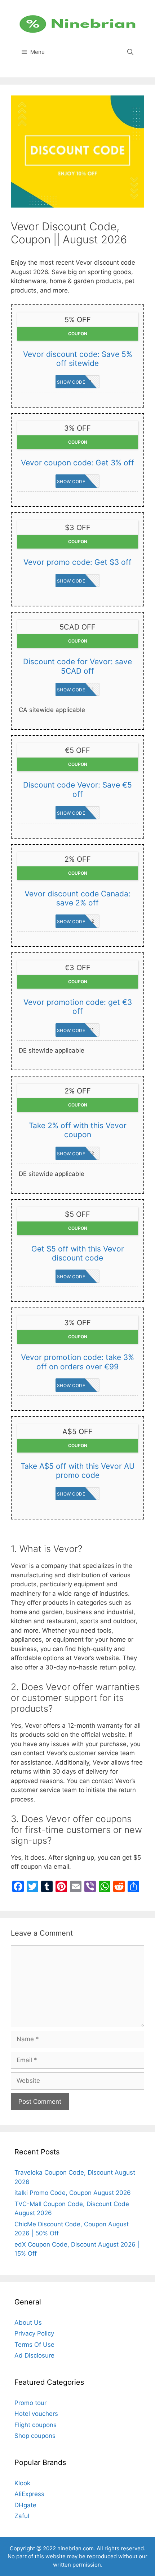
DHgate (25, 2505)
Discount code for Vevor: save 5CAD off (77, 666)
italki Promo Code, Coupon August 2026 (73, 2193)
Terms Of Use (34, 2345)
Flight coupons (36, 2425)
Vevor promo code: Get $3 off (77, 562)
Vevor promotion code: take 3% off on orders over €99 (77, 1362)
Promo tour (30, 2403)
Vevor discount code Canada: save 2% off (77, 898)
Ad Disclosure (34, 2355)
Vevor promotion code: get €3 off (78, 1007)
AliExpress (29, 2494)
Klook (22, 2483)
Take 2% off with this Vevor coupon (78, 1130)
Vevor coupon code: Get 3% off (77, 463)
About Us (28, 2323)
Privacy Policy (34, 2333)
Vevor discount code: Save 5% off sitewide (78, 359)
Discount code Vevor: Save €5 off (77, 789)
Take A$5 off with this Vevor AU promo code (78, 1471)
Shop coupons (35, 2436)
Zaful (22, 2516)
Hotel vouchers (36, 2414)
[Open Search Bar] (130, 52)
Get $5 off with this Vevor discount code (78, 1253)
